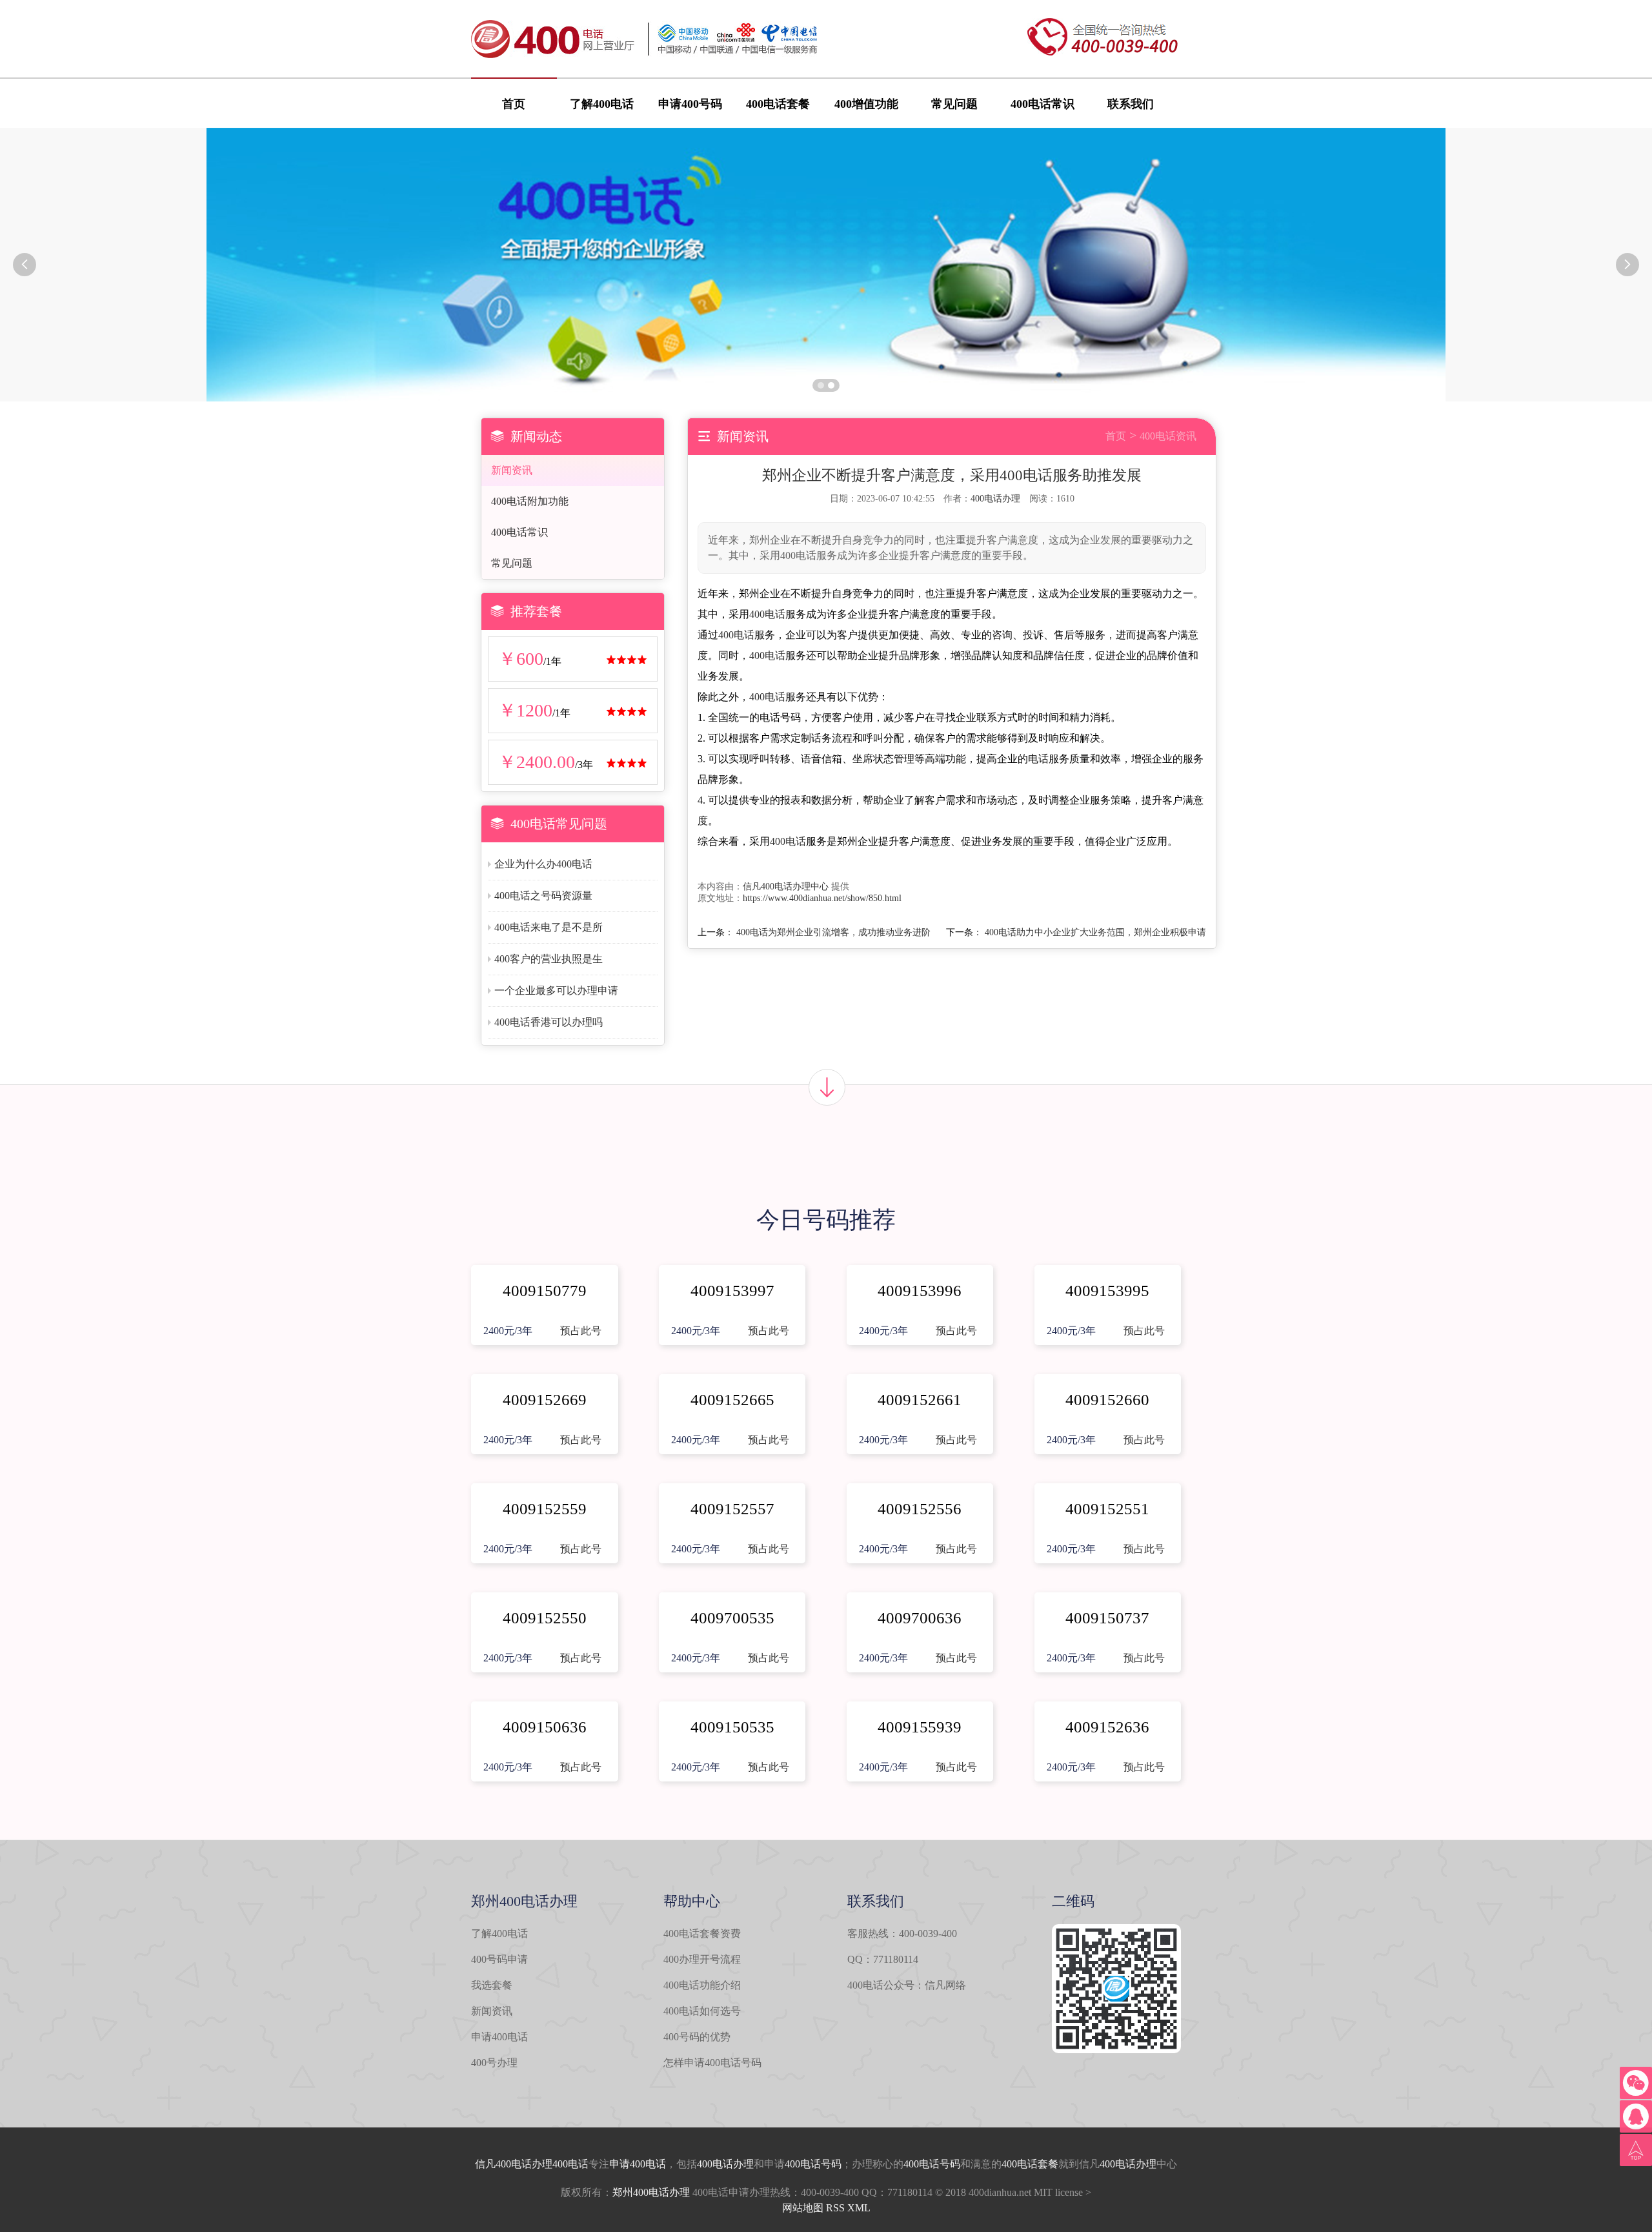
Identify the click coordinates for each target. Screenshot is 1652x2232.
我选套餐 (492, 1985)
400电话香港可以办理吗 (549, 1022)
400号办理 (494, 2063)
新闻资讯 (512, 470)
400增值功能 (866, 104)
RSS (835, 2208)
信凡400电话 (503, 2164)
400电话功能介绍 (702, 1985)
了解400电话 (602, 104)
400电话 (767, 614)
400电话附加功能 (530, 501)
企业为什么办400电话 (543, 864)
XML (859, 2208)
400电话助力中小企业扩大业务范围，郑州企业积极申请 (1095, 932)
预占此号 (581, 1331)
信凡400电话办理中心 (786, 887)
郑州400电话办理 (651, 2192)
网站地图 (803, 2208)
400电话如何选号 (702, 2011)
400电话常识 (1043, 104)
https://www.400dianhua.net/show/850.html (822, 898)
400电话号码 (813, 2164)
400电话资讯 (1168, 436)
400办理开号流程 (702, 1959)
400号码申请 (499, 1959)
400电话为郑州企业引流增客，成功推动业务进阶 (833, 932)
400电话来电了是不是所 (549, 927)
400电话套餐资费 (702, 1933)
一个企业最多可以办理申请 (556, 990)
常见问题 (954, 104)
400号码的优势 (697, 2037)
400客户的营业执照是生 (549, 959)
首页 (514, 104)
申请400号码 (690, 104)
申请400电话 (499, 2037)
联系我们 (1131, 104)
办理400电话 (560, 2164)
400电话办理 (995, 499)
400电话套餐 (778, 104)
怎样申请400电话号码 (712, 2063)
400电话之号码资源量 (543, 896)
